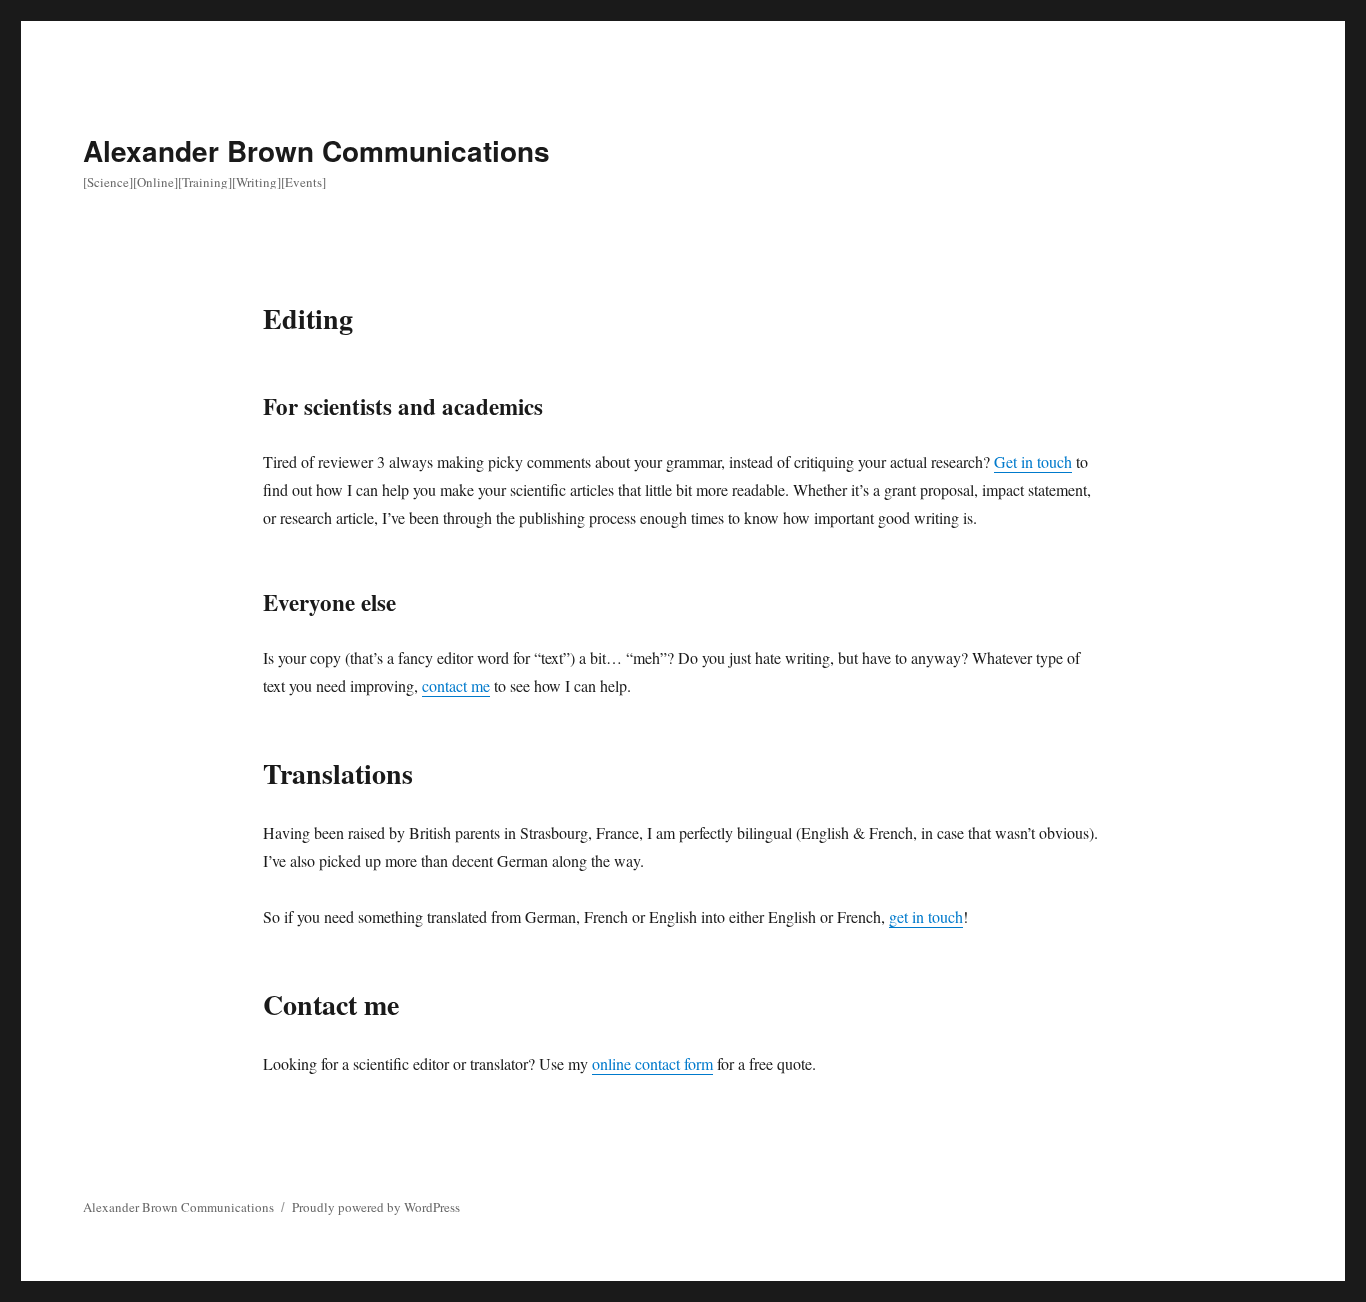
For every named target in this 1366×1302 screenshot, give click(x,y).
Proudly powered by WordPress (376, 1207)
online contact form (652, 1063)
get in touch (926, 916)
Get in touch (1033, 461)
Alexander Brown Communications (316, 150)
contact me (456, 685)
